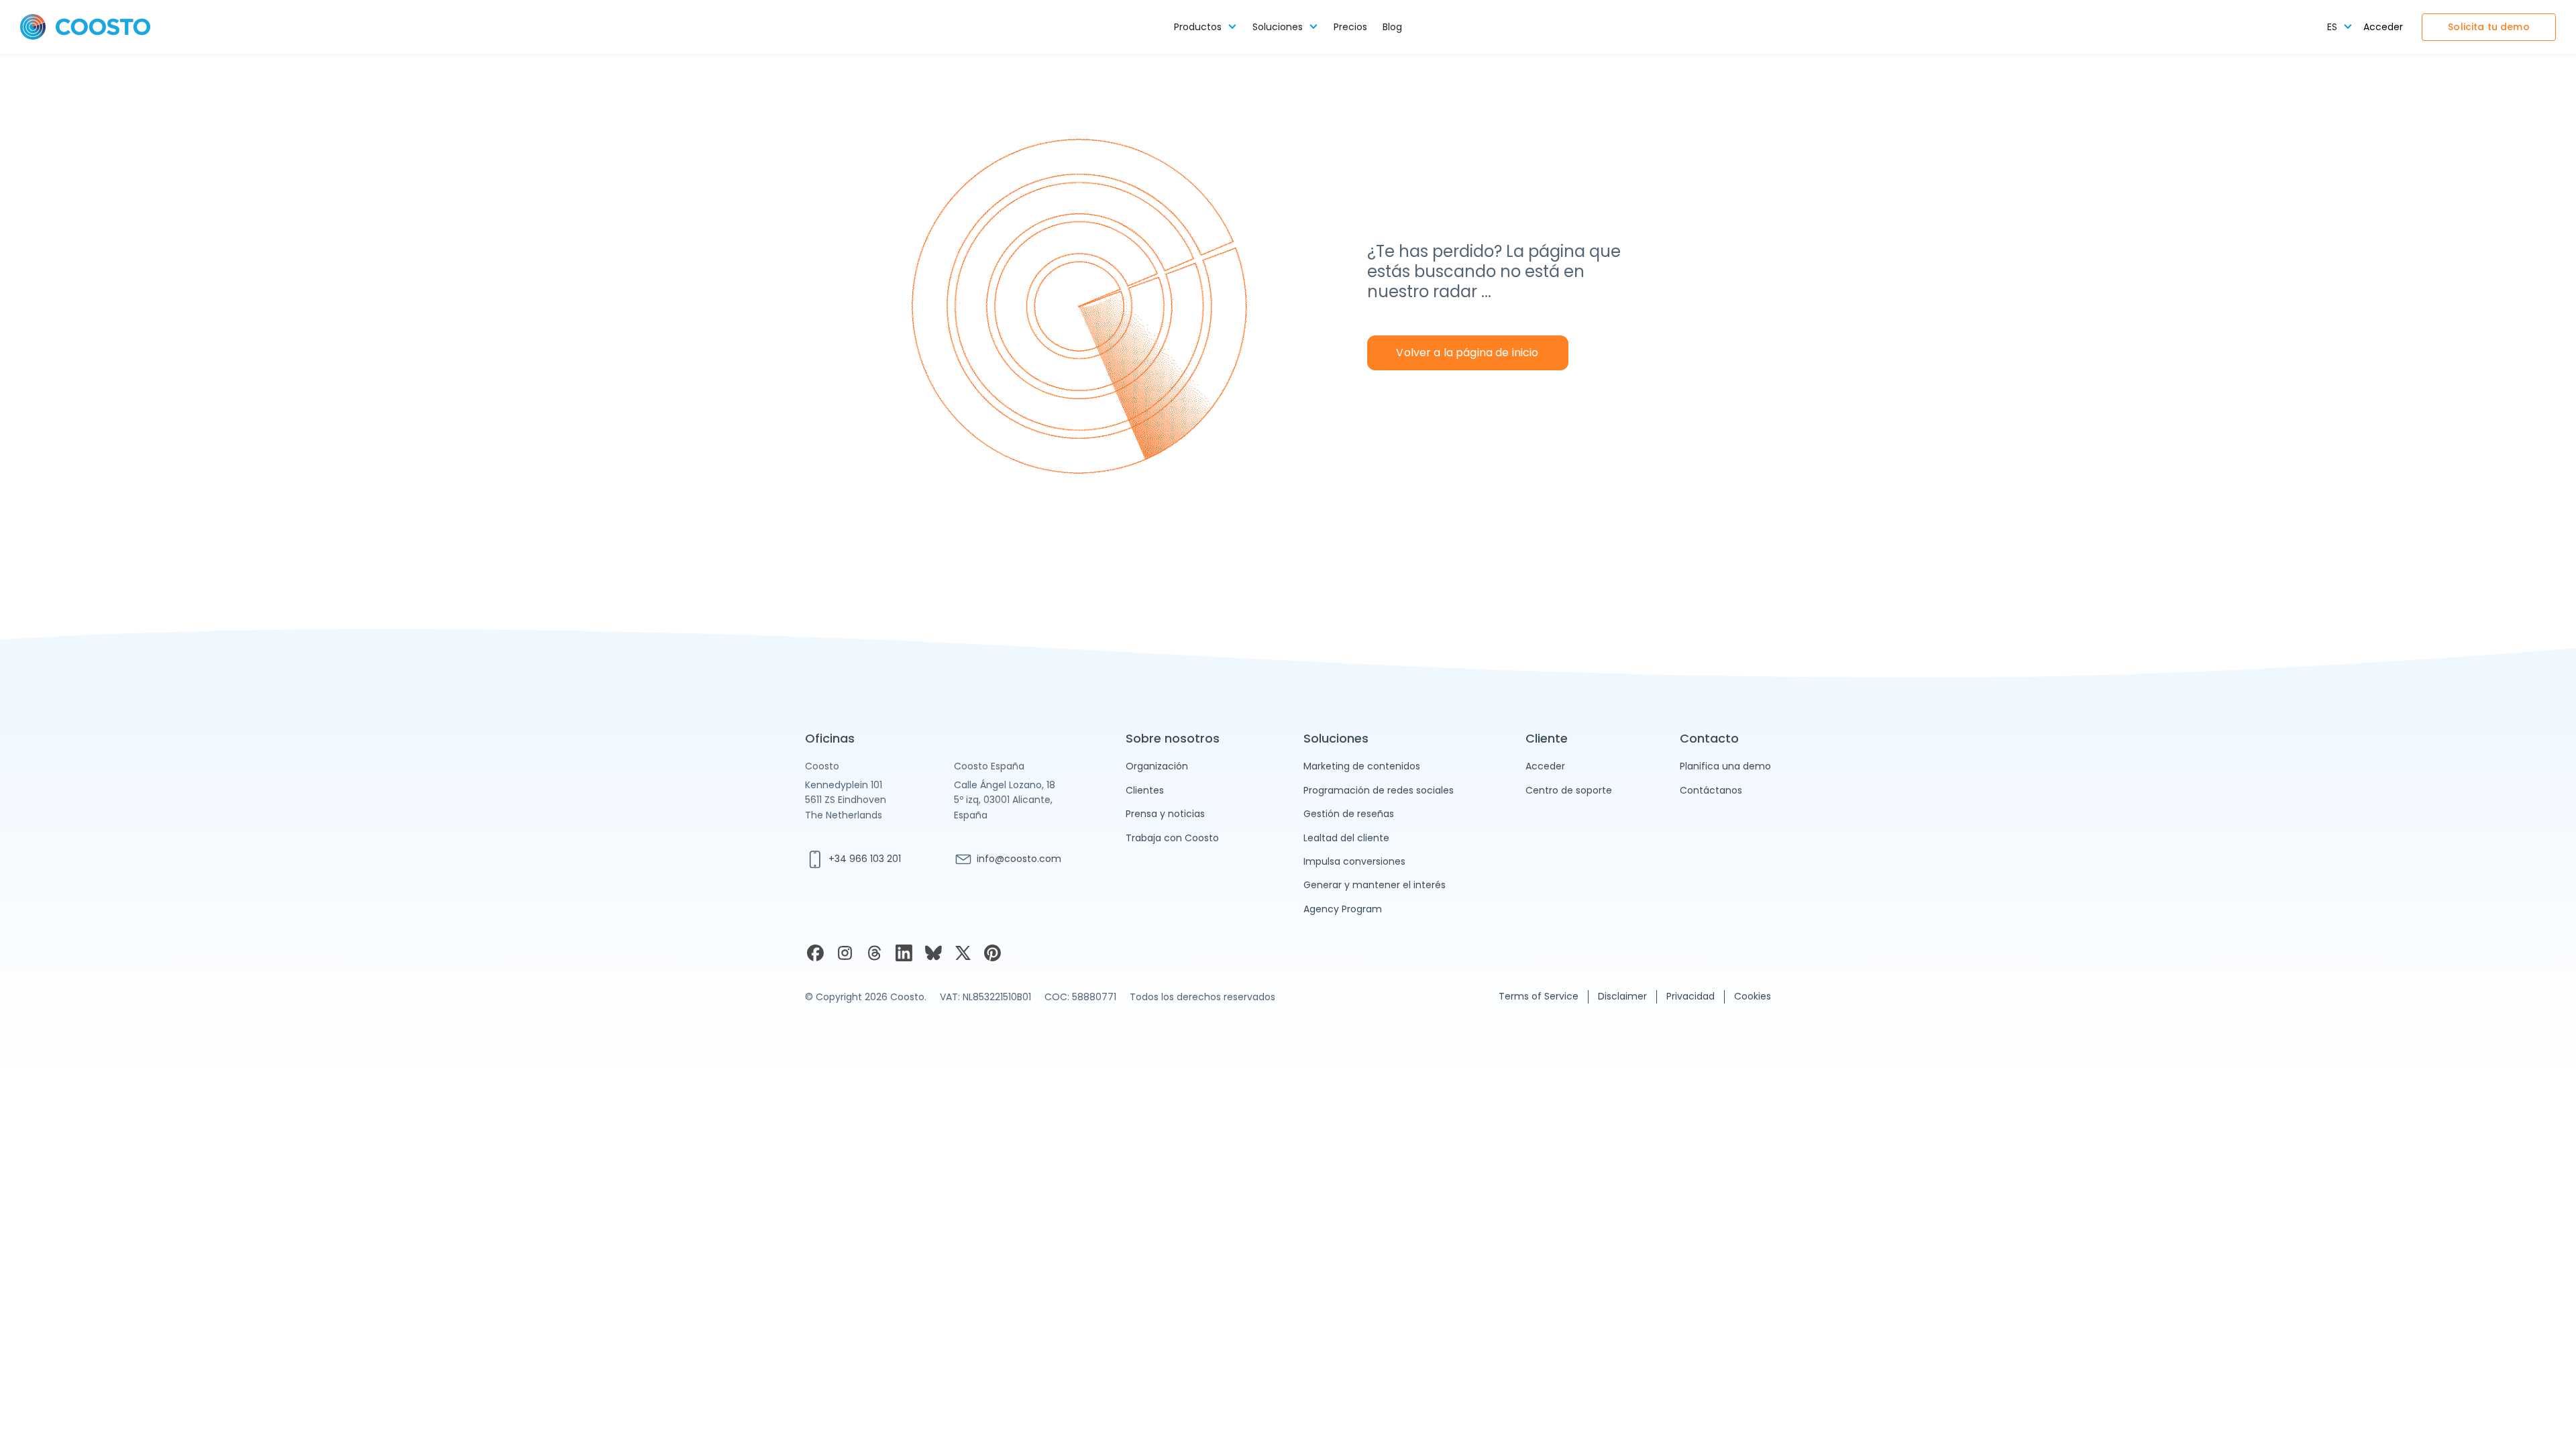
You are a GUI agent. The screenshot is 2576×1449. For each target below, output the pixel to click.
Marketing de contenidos (1362, 766)
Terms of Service (1539, 996)
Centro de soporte (1569, 790)
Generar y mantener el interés (1375, 885)
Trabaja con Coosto (1172, 838)
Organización (1157, 766)
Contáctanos (1711, 790)
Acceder (2383, 27)
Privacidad (1690, 996)
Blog (1392, 27)
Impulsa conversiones (1354, 861)
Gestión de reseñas (1349, 814)
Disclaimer (1622, 996)
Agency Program (1343, 909)
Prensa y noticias (1165, 814)
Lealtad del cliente (1346, 838)
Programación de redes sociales (1379, 790)
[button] (1205, 27)
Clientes (1145, 790)
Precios (1350, 27)
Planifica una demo (1725, 766)
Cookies (1753, 996)
